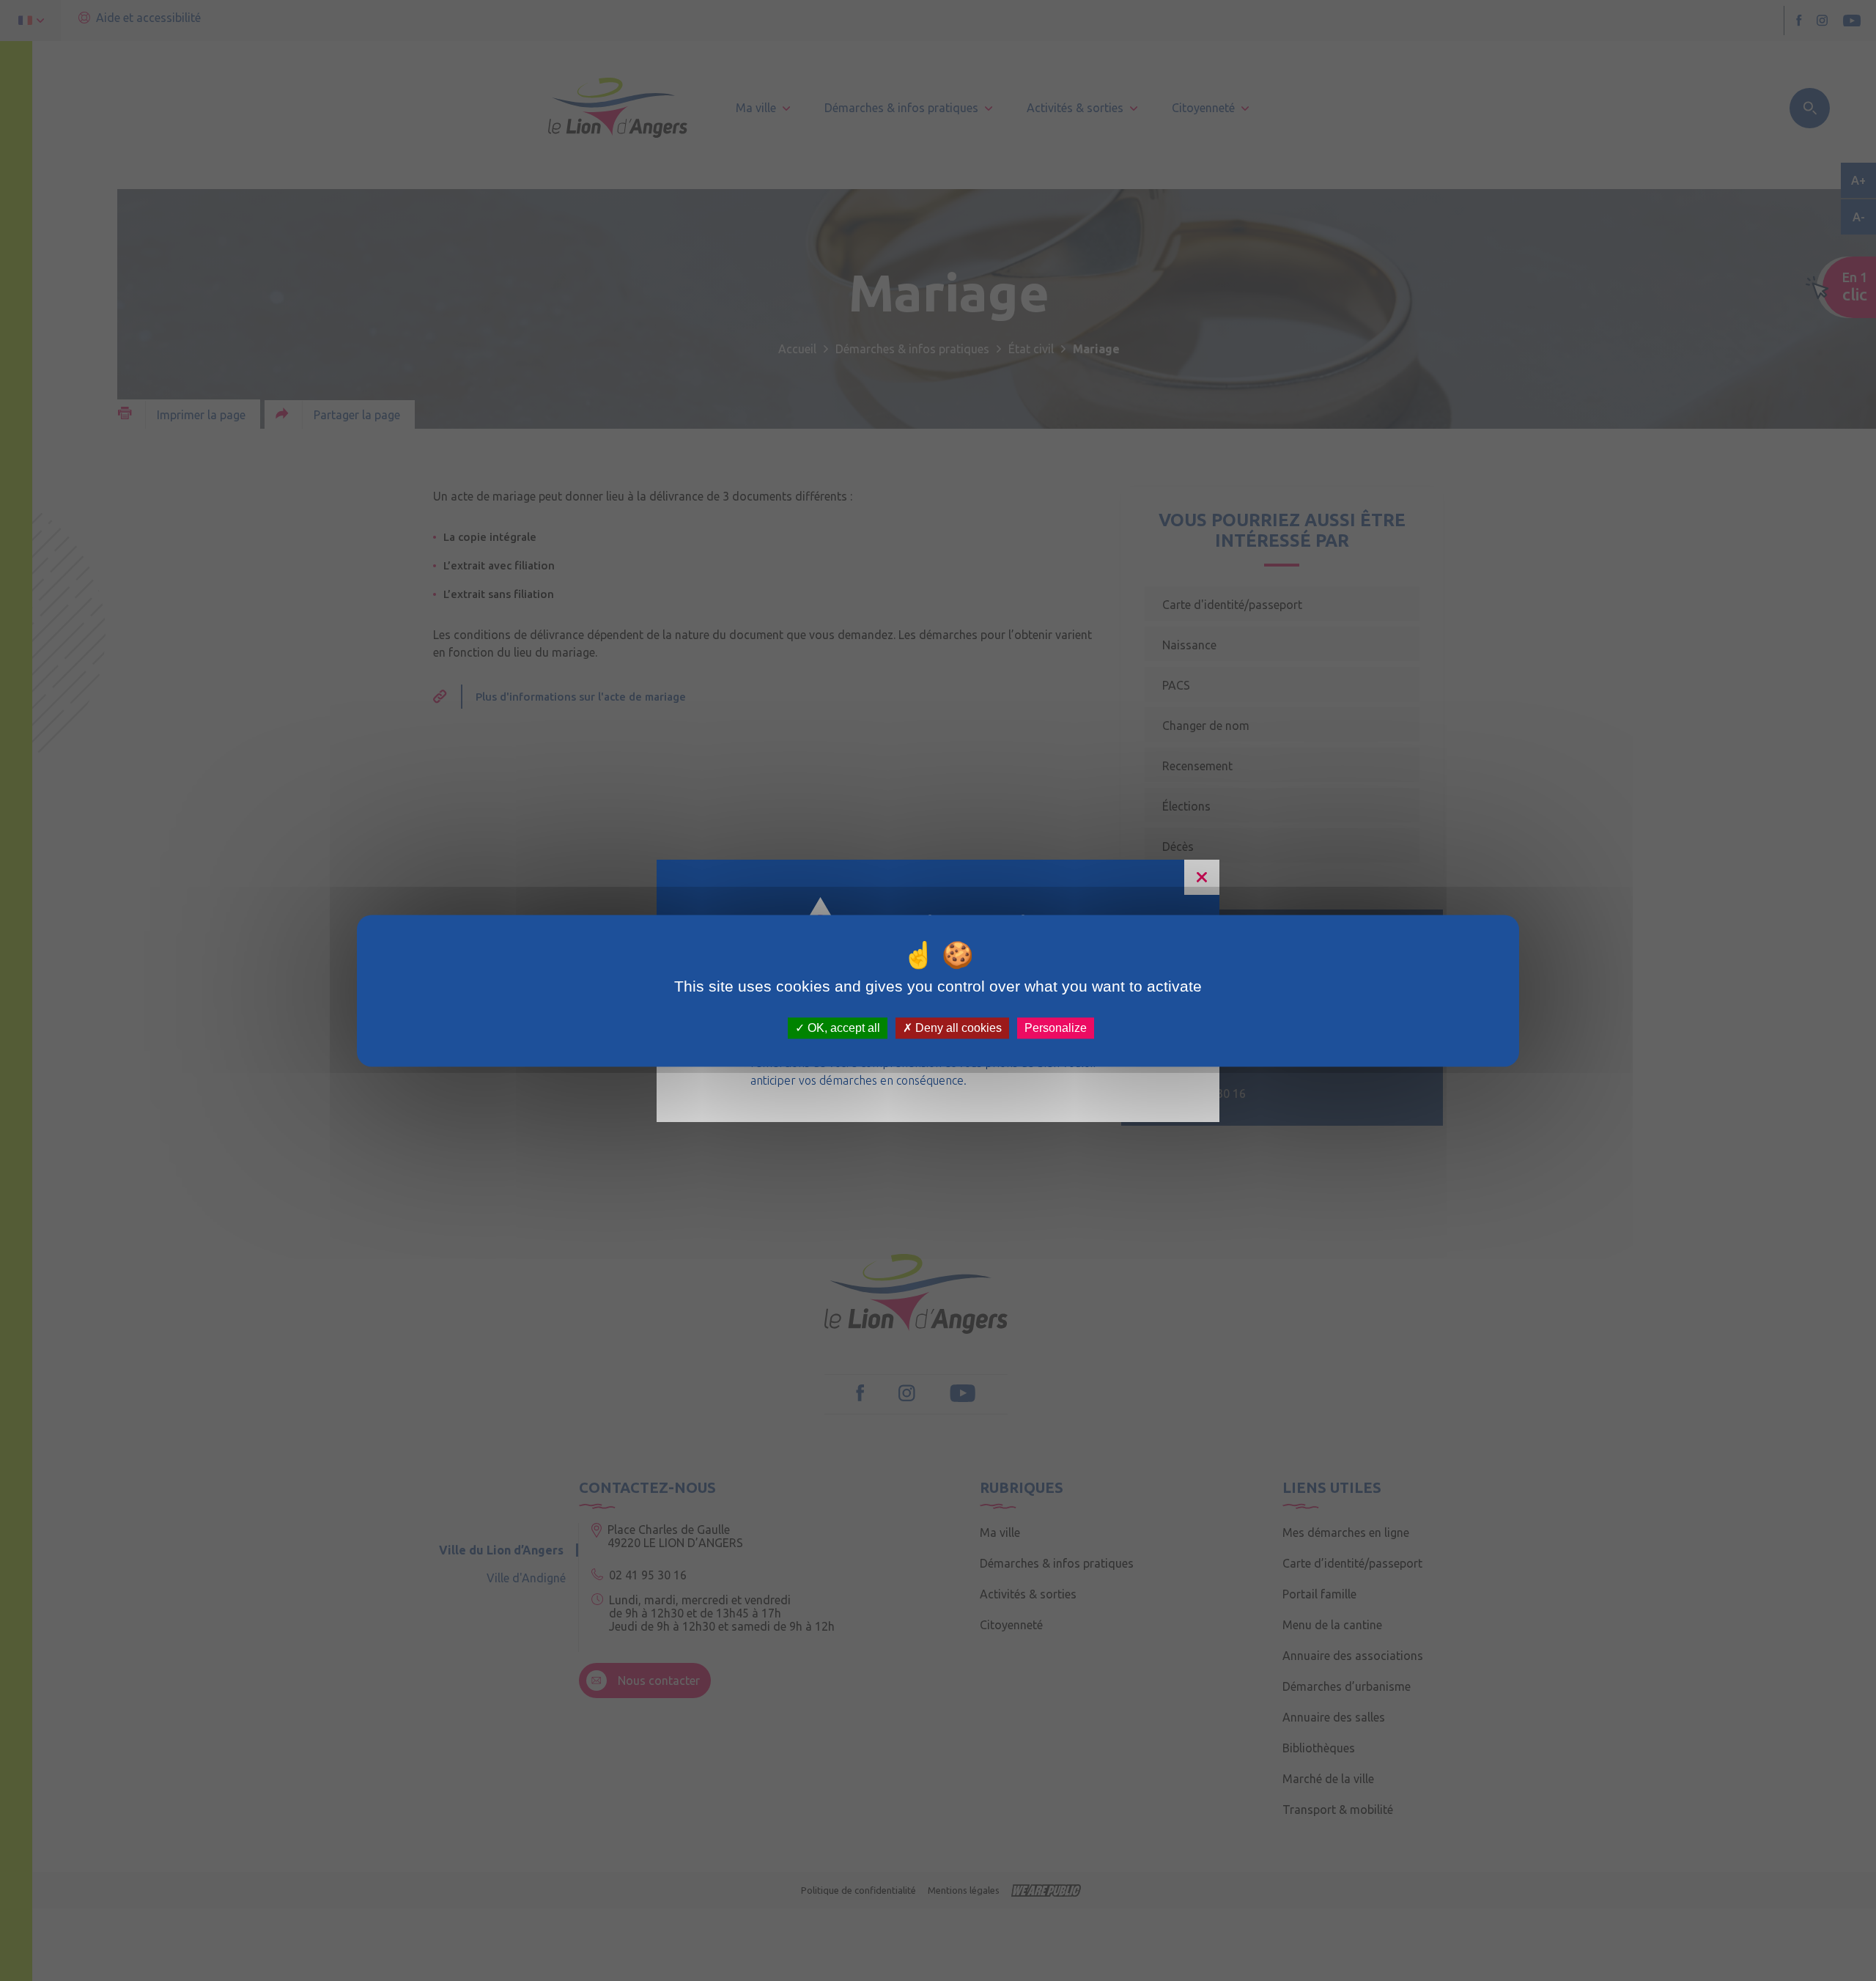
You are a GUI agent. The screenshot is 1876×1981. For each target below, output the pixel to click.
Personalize (1056, 1028)
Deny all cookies (957, 1028)
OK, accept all (842, 1028)
